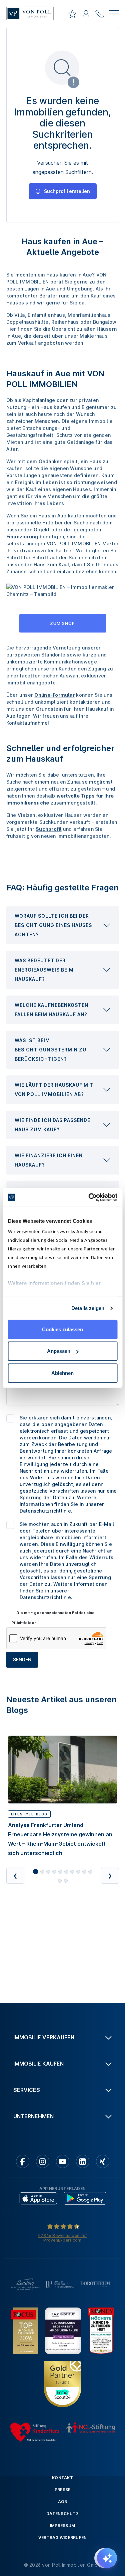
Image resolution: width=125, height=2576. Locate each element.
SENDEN (22, 1659)
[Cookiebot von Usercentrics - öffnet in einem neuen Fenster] (89, 1197)
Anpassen (59, 1351)
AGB (62, 2502)
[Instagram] (43, 2161)
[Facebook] (23, 2161)
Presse (63, 2490)
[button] (63, 925)
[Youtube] (63, 2161)
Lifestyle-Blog (29, 1814)
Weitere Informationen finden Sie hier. (55, 1283)
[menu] (114, 15)
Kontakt (62, 2478)
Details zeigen (88, 1308)
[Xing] (103, 2161)
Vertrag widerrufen (63, 2538)
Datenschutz (62, 2514)
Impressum (62, 2526)
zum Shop (62, 623)
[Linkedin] (83, 2161)
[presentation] (63, 925)
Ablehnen (62, 1373)
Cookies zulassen (62, 1329)
